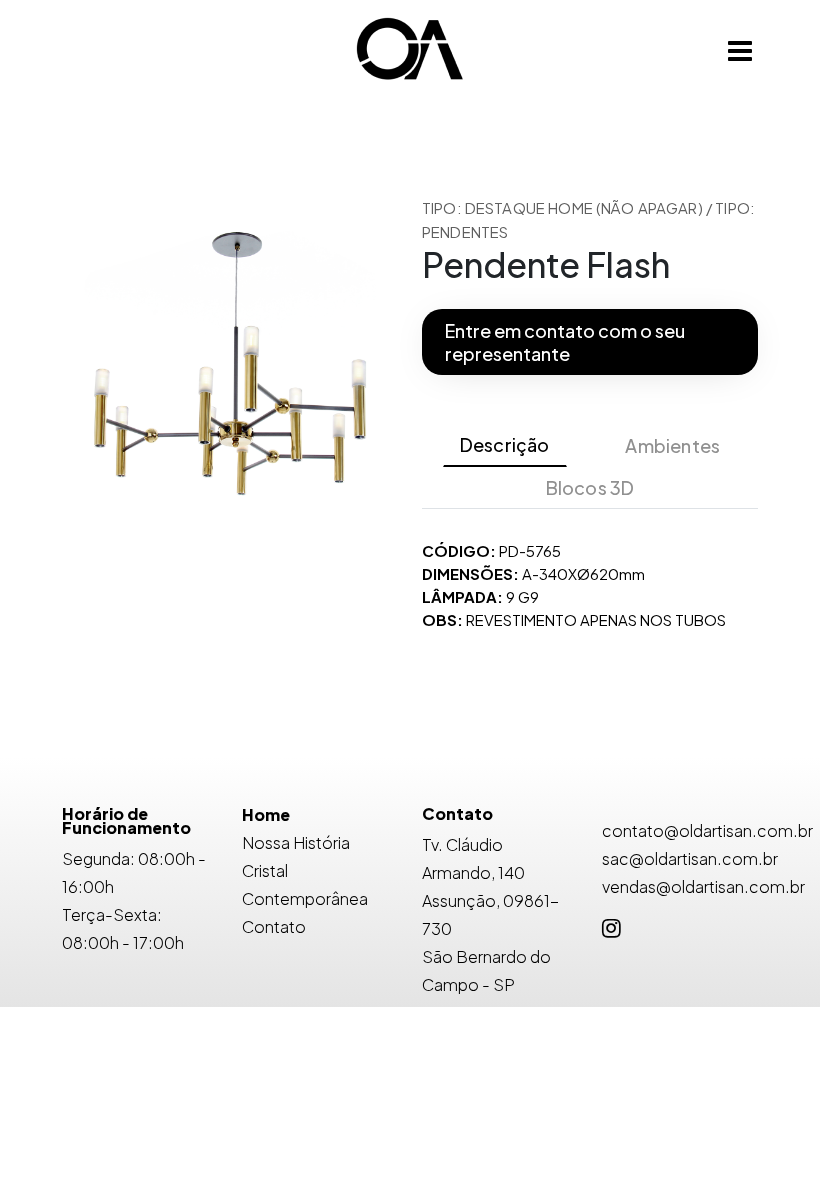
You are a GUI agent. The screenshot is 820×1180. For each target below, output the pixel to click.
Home (266, 814)
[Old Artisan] (410, 50)
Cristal (265, 870)
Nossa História (296, 842)
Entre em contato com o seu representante (565, 342)
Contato (274, 926)
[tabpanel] (590, 585)
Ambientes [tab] (672, 445)
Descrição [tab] (505, 444)
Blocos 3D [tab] (590, 487)
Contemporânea (305, 898)
